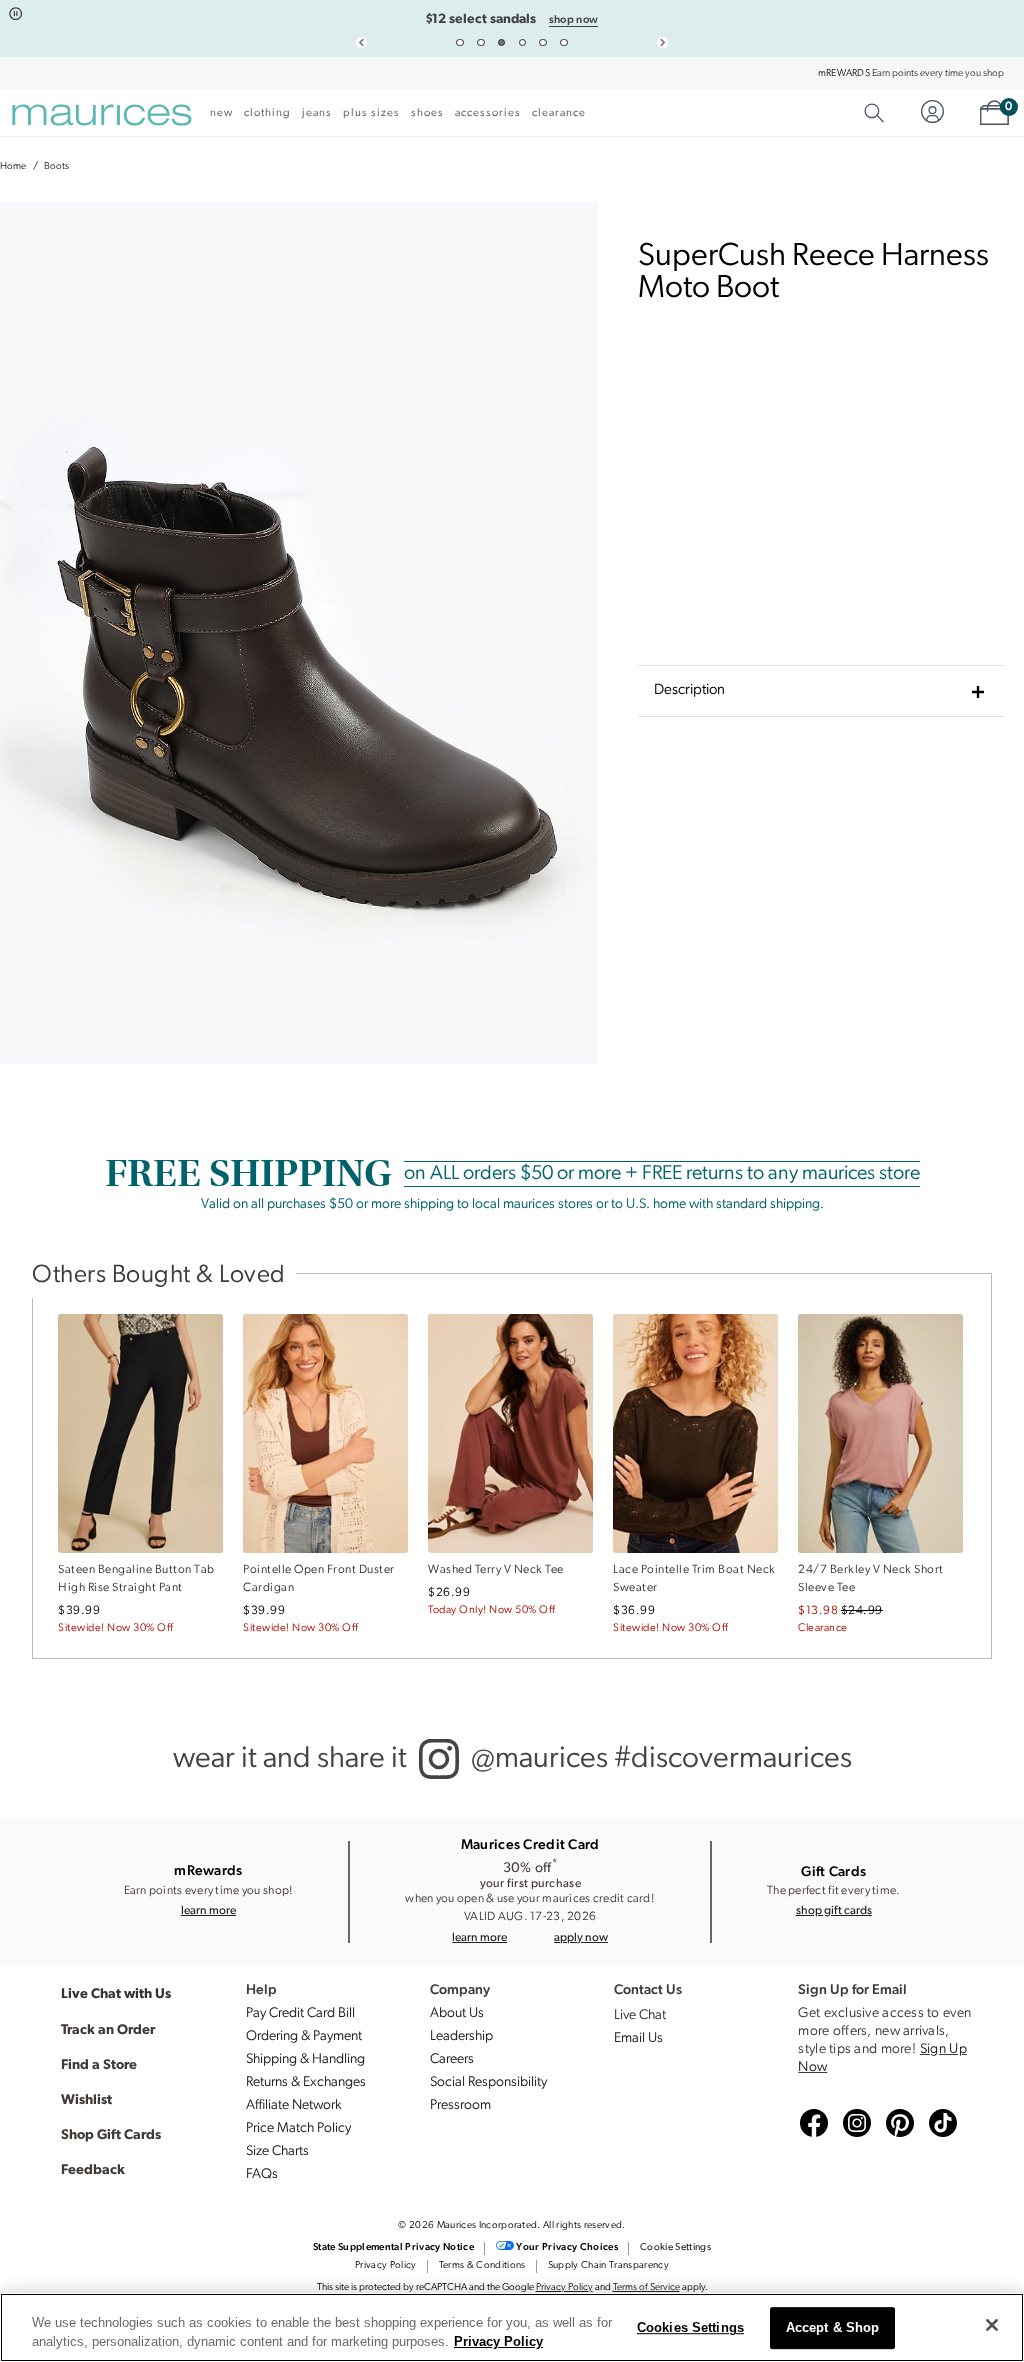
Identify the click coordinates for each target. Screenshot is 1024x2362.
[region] (512, 2327)
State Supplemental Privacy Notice (393, 2247)
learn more (208, 1909)
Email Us (638, 2038)
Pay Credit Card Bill (300, 2013)
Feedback (93, 2168)
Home (13, 166)
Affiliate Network (294, 2105)
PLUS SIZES (371, 113)
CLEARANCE (559, 113)
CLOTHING (267, 113)
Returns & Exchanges (306, 2082)
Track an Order (108, 2028)
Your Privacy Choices (567, 2247)
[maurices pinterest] (897, 2124)
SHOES (427, 113)
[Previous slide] (362, 42)
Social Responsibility (488, 2082)
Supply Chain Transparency (608, 2265)
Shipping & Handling (305, 2059)
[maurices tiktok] (940, 2124)
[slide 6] (564, 43)
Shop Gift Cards (111, 2133)
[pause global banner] (15, 14)
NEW (221, 113)
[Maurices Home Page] (102, 118)
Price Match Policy (298, 2128)
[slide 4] (523, 43)
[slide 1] (460, 43)
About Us (457, 2013)
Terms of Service (646, 2287)
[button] (581, 1937)
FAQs (262, 2174)
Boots (56, 166)
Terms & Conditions (482, 2265)
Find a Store (99, 2063)
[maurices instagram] (854, 2124)
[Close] (992, 2325)
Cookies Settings (690, 2328)
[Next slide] (662, 42)
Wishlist (86, 2098)
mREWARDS (844, 73)
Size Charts (277, 2151)
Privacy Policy (386, 2265)
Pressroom (460, 2105)
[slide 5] (543, 43)
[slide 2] (481, 43)
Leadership (461, 2036)
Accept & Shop (833, 2328)
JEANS (317, 113)
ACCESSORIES (488, 113)
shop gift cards (834, 1909)
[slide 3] (502, 43)
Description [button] (689, 690)
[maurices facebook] (811, 2124)
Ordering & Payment (304, 2036)
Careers (452, 2059)
